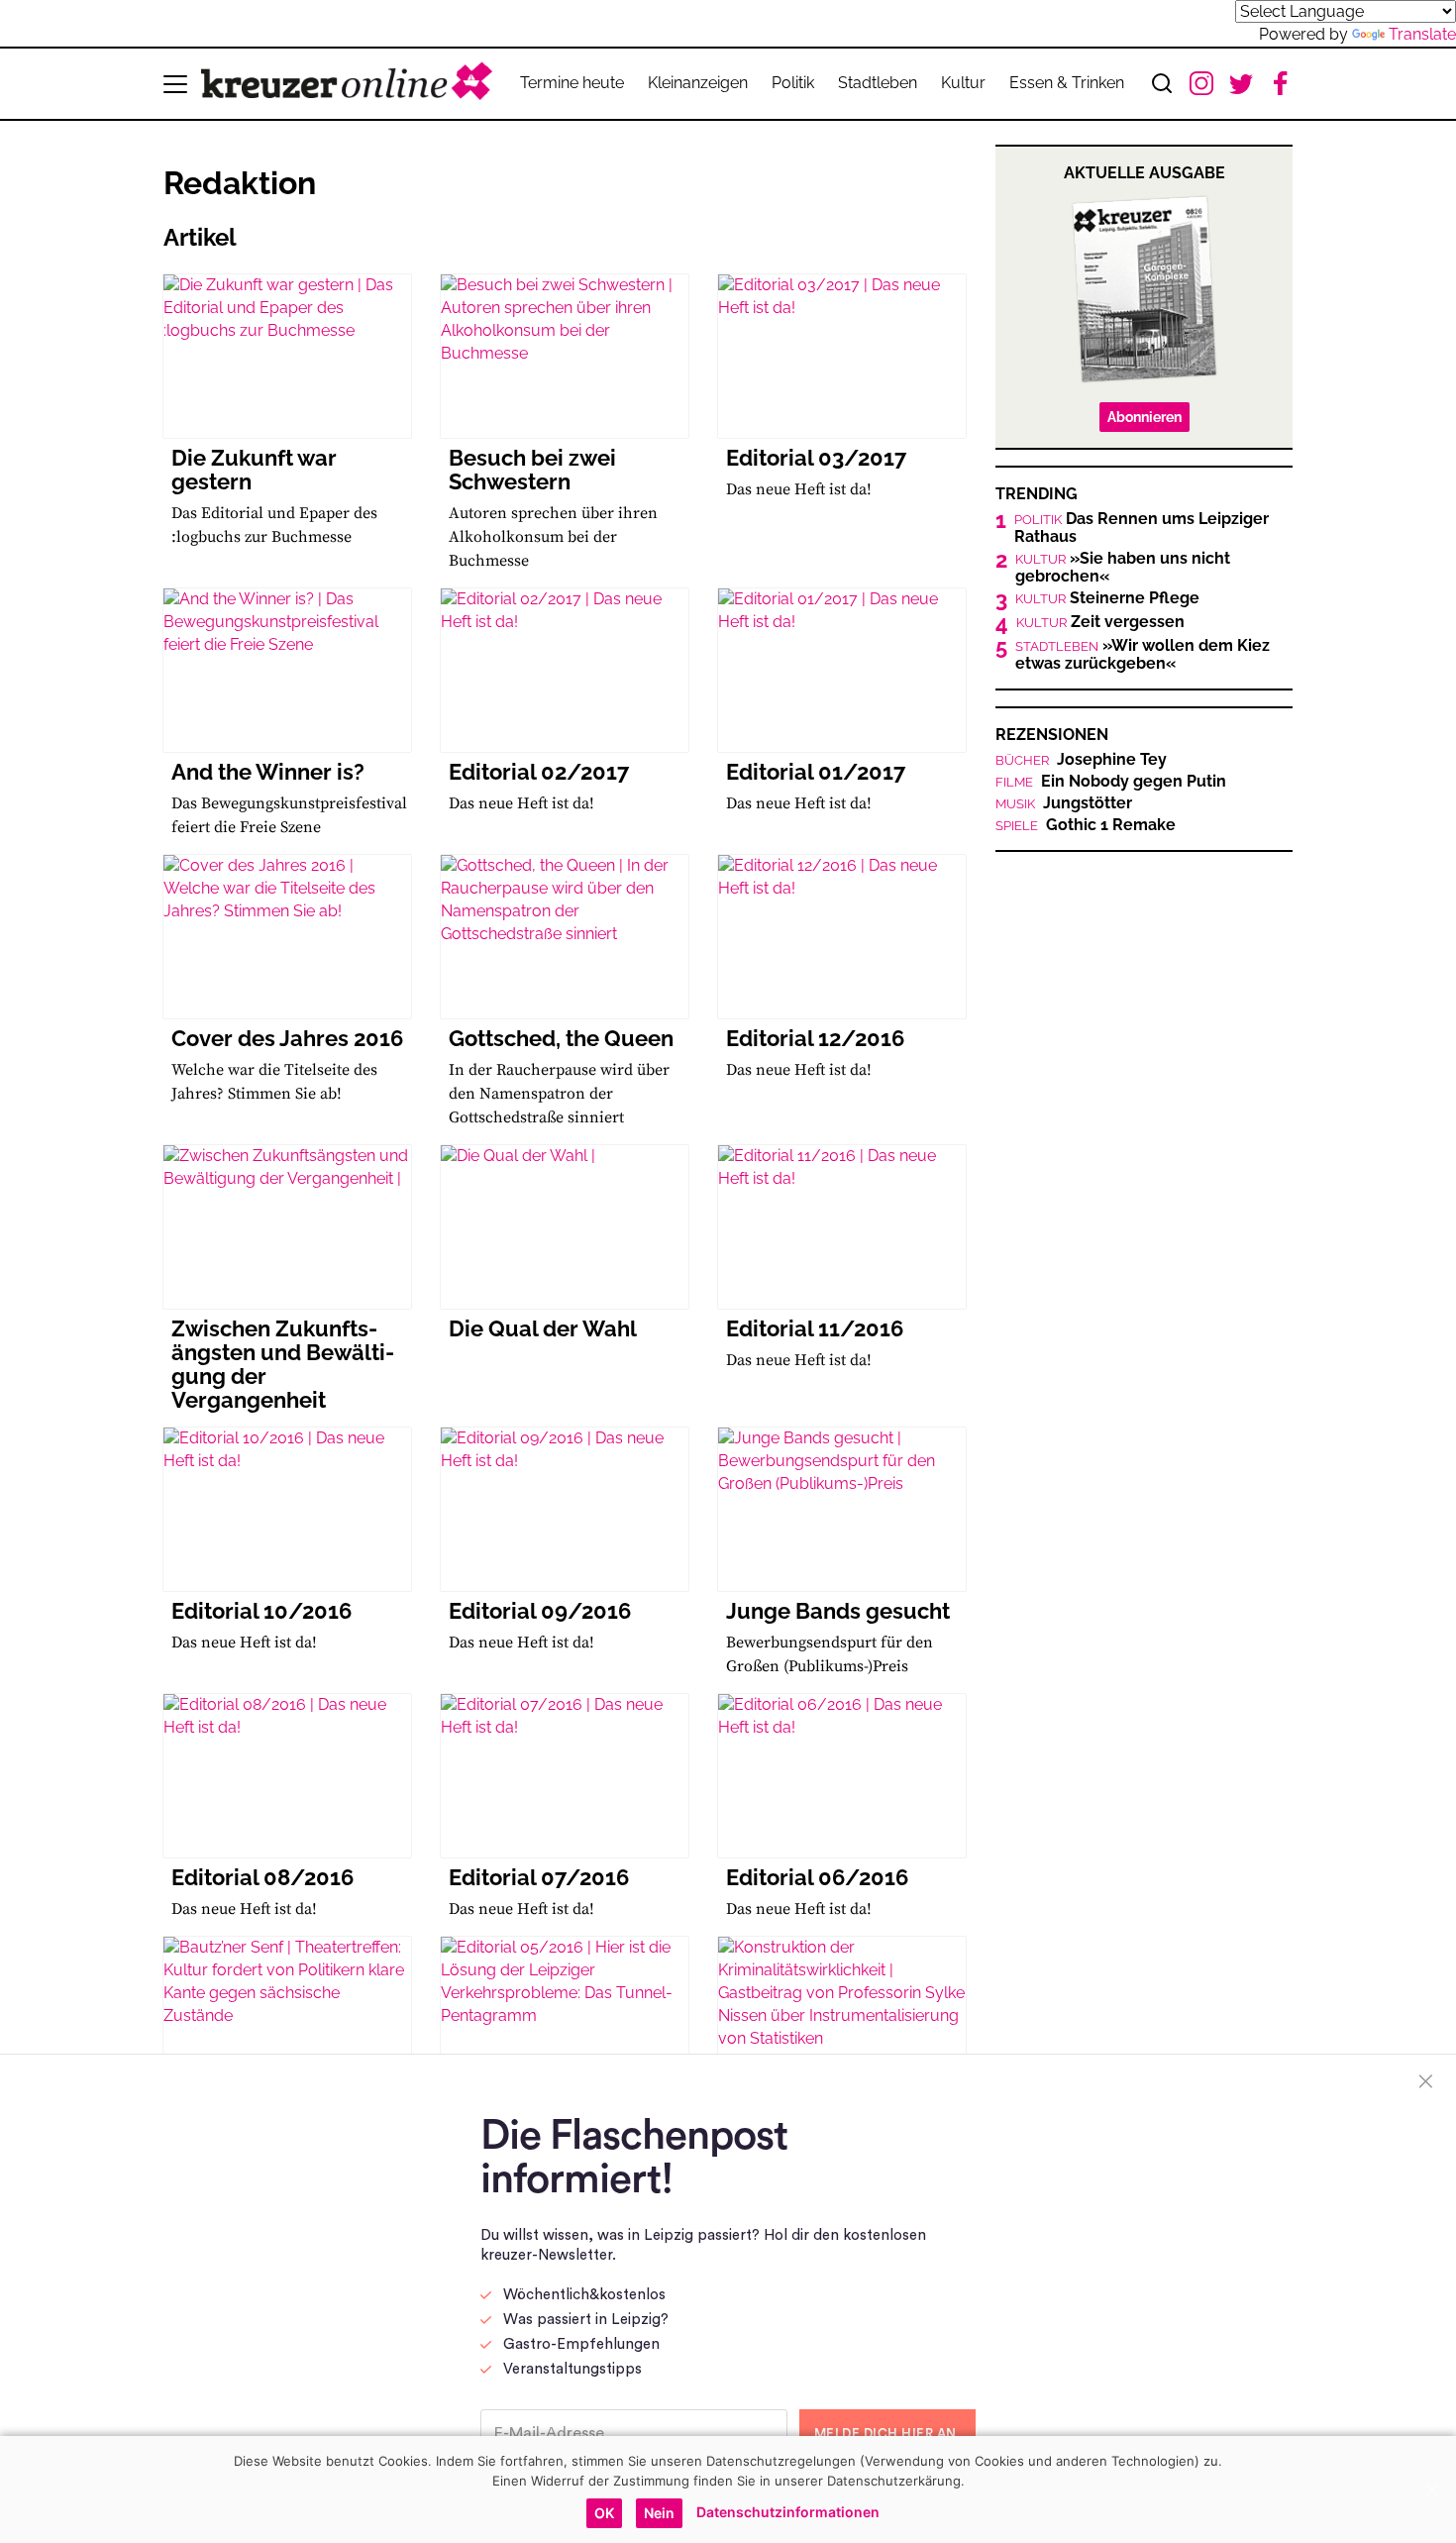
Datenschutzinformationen (788, 2512)
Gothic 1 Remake (1086, 825)
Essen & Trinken (1067, 83)
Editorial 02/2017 (539, 772)
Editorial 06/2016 (817, 1877)
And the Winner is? (268, 772)
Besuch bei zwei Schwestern (532, 470)
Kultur (963, 83)
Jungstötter (1064, 803)
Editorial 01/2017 (816, 772)
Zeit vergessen (1100, 622)
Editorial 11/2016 (815, 1328)
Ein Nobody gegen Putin (1111, 782)
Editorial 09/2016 (540, 1611)
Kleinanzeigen (698, 83)
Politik (793, 83)
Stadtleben (878, 83)
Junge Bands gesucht (838, 1611)
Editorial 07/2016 (539, 1877)
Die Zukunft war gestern (254, 470)
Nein (659, 2513)
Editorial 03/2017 (816, 458)
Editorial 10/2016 (261, 1611)
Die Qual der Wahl (543, 1328)
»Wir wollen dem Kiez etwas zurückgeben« (1143, 655)
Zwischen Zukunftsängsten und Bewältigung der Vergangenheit (283, 1364)
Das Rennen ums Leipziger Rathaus (1142, 528)
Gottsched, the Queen (561, 1038)
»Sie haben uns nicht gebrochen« (1123, 568)
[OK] (1431, 2490)
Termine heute (572, 83)
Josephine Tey (1081, 760)
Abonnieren (1144, 417)
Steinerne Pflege (1107, 598)
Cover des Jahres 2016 (287, 1038)
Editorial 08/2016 (262, 1877)
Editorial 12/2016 (815, 1038)
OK (604, 2513)
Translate (1422, 34)
